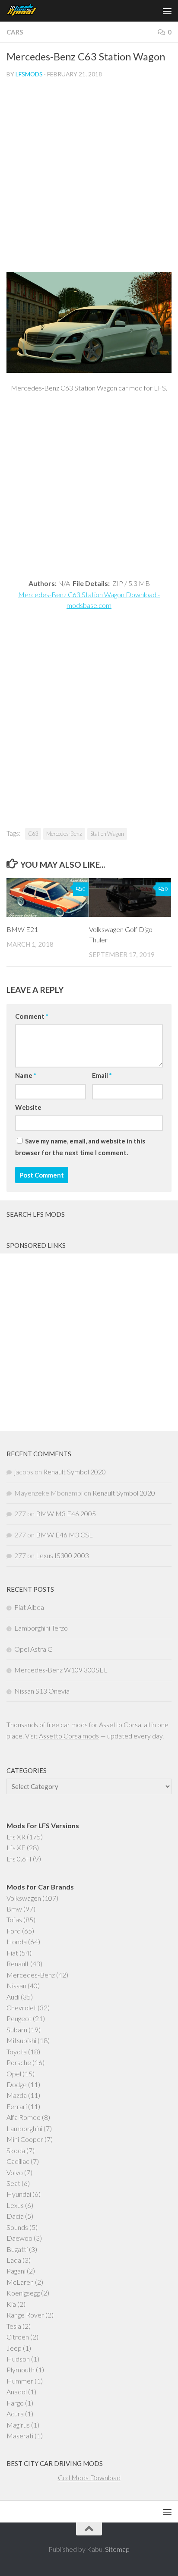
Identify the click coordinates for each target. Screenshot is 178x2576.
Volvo (15, 2172)
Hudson (18, 2359)
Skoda (16, 2150)
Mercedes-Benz (64, 834)
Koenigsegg (23, 2293)
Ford (14, 1931)
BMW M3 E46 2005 (66, 1513)
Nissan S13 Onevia (42, 1691)
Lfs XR (16, 1837)
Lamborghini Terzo (41, 1628)
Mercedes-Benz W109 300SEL (61, 1670)
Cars (15, 32)
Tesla (14, 2326)
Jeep (14, 2348)
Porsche (19, 2062)
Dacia (15, 2216)
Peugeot (19, 2018)
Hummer (20, 2381)
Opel (14, 2074)
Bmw (14, 1909)
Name (25, 1075)
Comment (32, 1016)
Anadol (17, 2392)
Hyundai (19, 2194)
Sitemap (117, 2549)
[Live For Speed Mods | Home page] (27, 11)
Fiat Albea (29, 1607)
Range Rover (25, 2315)
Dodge (17, 2084)
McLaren (20, 2282)
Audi (13, 1997)
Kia (11, 2304)
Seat (13, 2183)
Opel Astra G (33, 1649)
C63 (33, 834)
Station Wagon (107, 834)
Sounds (17, 2227)
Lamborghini (24, 2128)
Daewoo (19, 2238)
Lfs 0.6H (19, 1859)
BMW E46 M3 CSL (64, 1535)
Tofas (14, 1919)
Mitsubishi (21, 2040)
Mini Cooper (25, 2139)
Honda (17, 1941)
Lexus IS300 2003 (62, 1555)
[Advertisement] (89, 179)
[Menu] (167, 11)
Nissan (16, 1986)
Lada (14, 2260)
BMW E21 (22, 929)
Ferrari (17, 2106)
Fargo (15, 2403)
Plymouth (21, 2370)
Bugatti (17, 2249)
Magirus (18, 2425)
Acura (15, 2414)
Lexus (15, 2205)
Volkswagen (24, 1898)
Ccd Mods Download (89, 2477)
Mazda (17, 2095)
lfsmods (29, 74)
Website (28, 1107)
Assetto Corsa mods (69, 1736)
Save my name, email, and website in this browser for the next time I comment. (80, 1146)
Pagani (16, 2271)
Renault (18, 1963)
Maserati (20, 2436)
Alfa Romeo (24, 2117)
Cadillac (18, 2161)
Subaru (17, 2030)
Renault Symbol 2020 (75, 1472)
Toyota (17, 2052)
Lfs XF (16, 1847)
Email (102, 1075)
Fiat (12, 1953)
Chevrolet (21, 2008)
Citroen (18, 2337)
